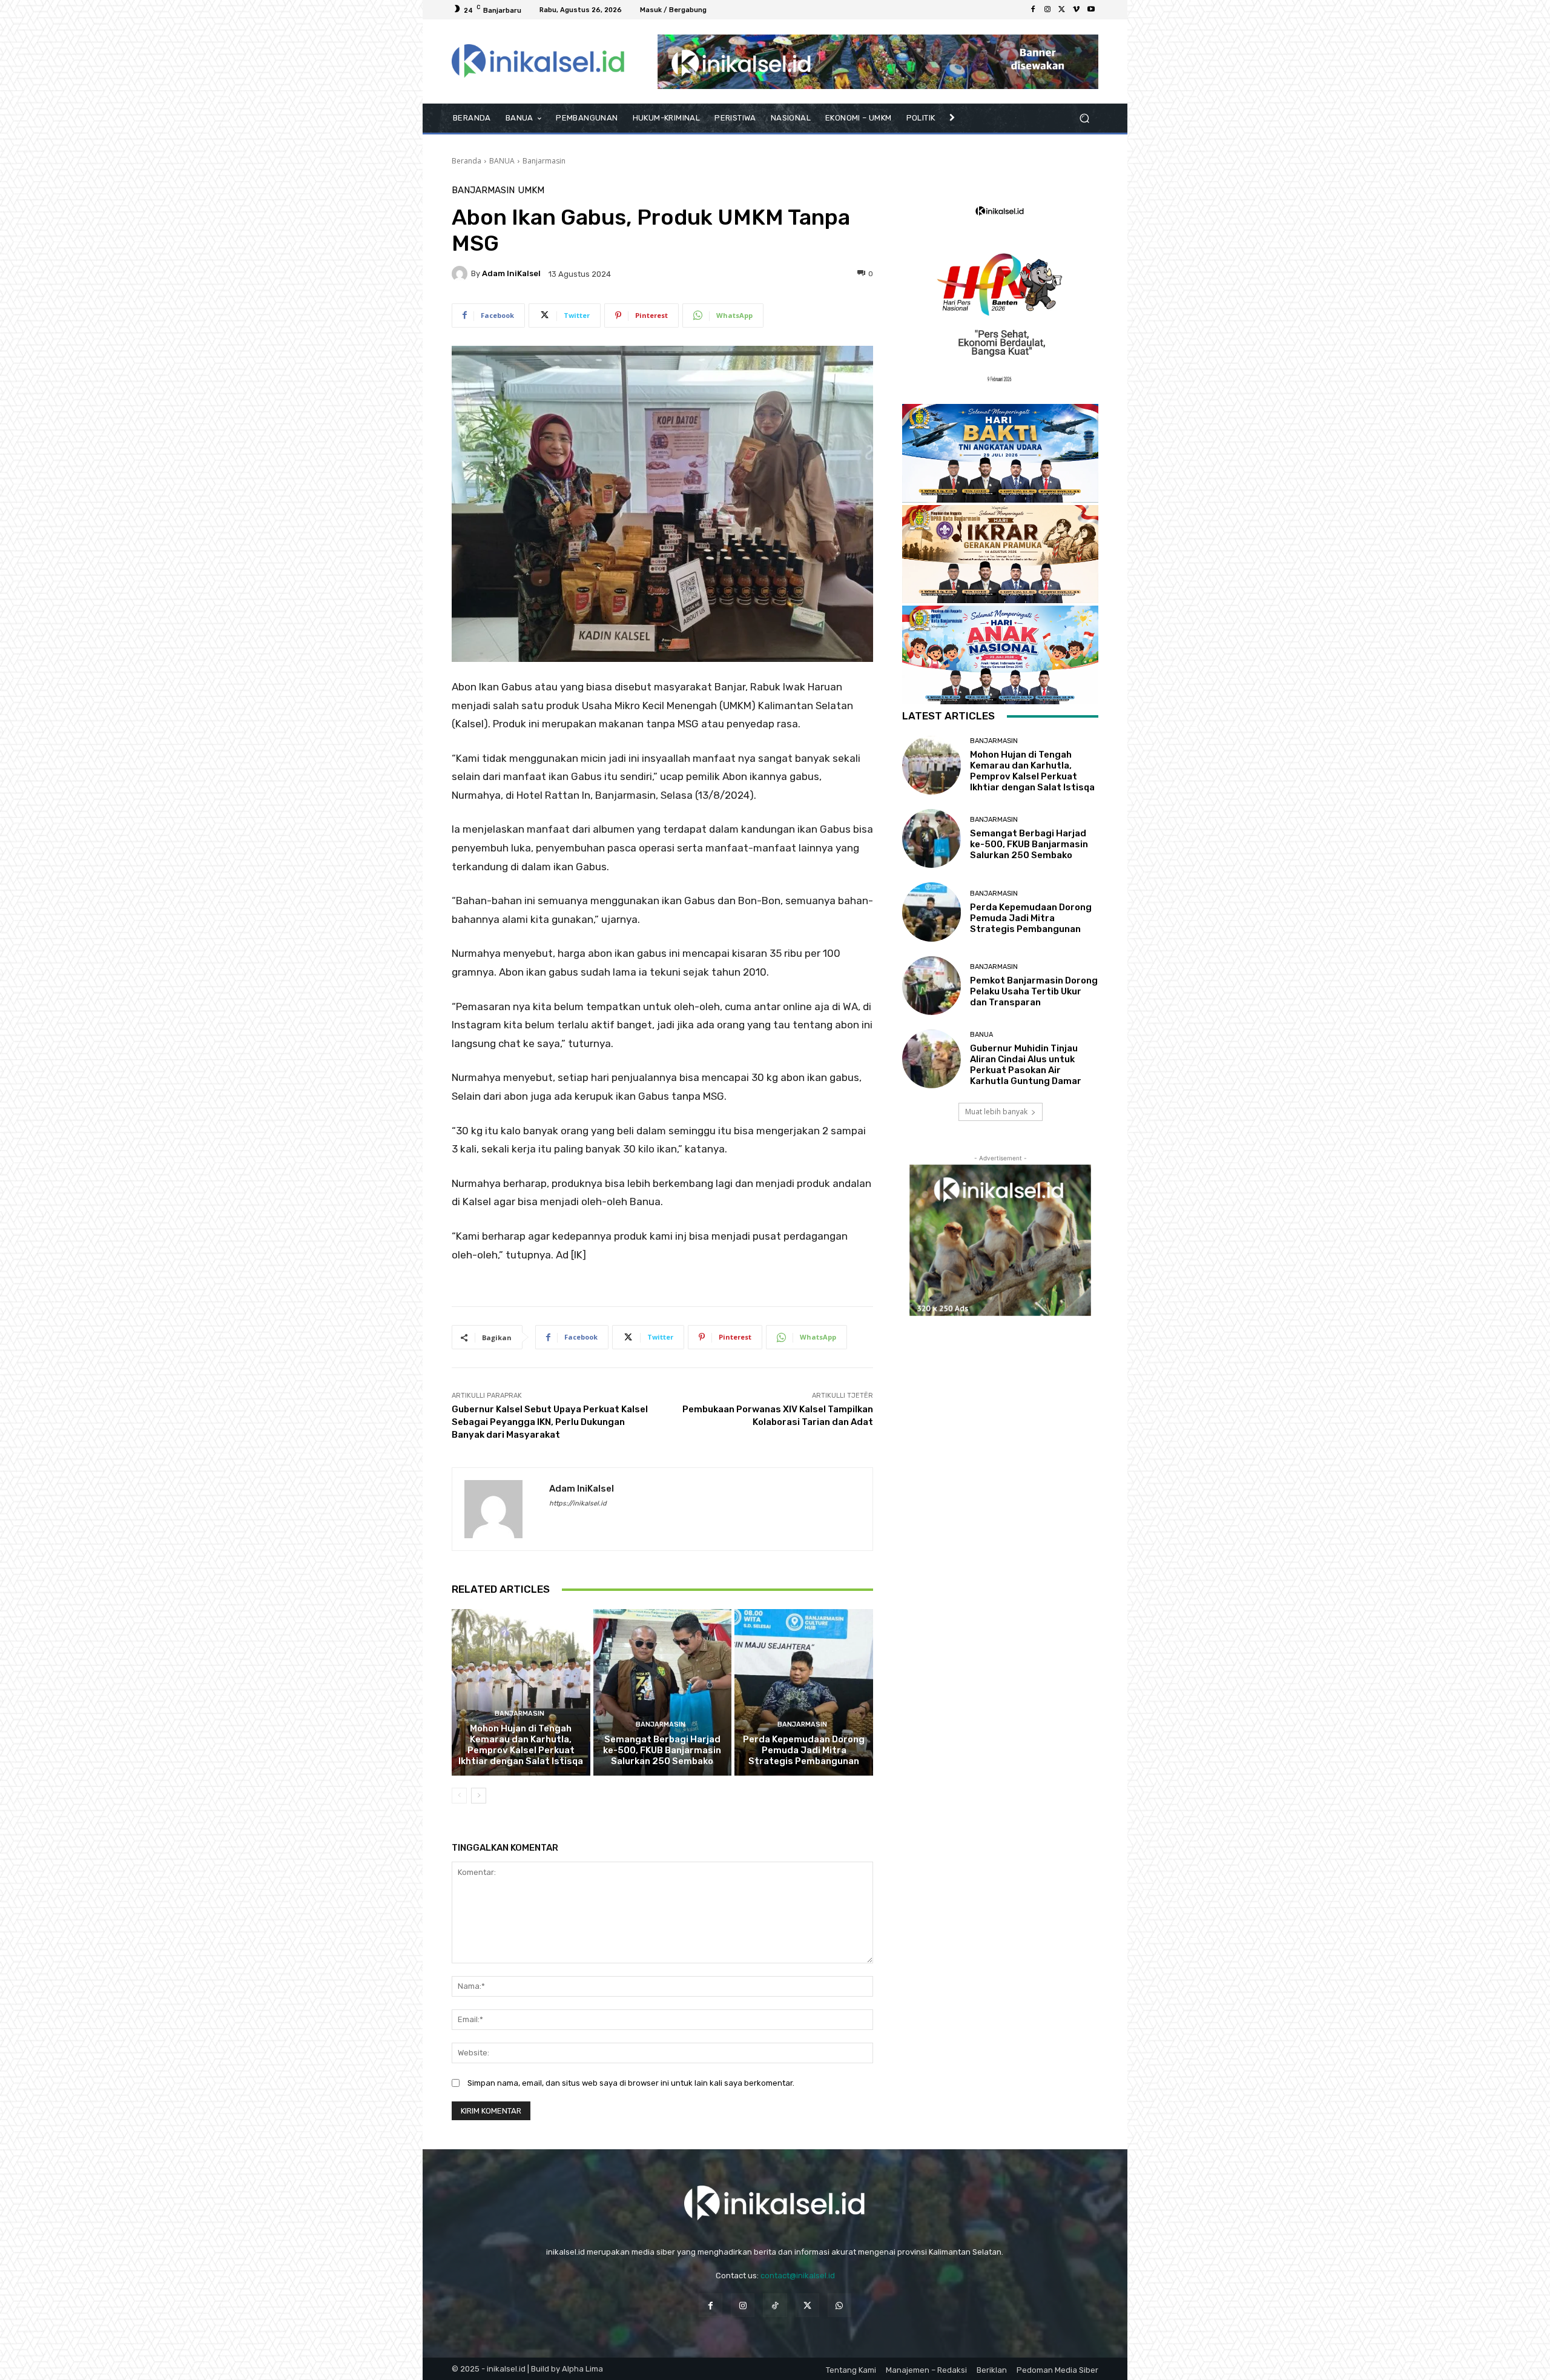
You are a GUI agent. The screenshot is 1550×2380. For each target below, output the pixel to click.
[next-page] (479, 1796)
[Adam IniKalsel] (461, 274)
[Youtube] (1091, 10)
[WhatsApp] (839, 2305)
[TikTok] (775, 2305)
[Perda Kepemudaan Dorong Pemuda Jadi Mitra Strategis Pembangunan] (804, 1692)
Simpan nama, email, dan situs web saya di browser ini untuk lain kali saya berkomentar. (631, 2083)
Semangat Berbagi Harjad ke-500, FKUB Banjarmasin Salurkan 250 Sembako (662, 1750)
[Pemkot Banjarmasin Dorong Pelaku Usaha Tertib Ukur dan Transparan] (932, 986)
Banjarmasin (544, 161)
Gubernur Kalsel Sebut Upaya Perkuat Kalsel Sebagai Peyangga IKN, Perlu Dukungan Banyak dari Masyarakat (550, 1422)
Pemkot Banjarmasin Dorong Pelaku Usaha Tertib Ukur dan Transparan (1034, 991)
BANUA (502, 161)
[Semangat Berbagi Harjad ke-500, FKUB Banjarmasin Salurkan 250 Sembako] (663, 1692)
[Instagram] (1047, 10)
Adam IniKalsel (511, 273)
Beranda (467, 161)
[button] (1084, 118)
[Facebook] (1033, 10)
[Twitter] (1062, 10)
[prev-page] (459, 1796)
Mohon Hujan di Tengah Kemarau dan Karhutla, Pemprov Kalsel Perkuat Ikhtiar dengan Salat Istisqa (521, 1745)
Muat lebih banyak (996, 1112)
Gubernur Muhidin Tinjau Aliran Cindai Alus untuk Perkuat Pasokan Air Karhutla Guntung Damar (1026, 1065)
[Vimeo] (1077, 10)
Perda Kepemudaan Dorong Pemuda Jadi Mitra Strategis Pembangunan (804, 1750)
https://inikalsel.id (578, 1503)
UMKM (531, 190)
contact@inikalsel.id (798, 2276)
